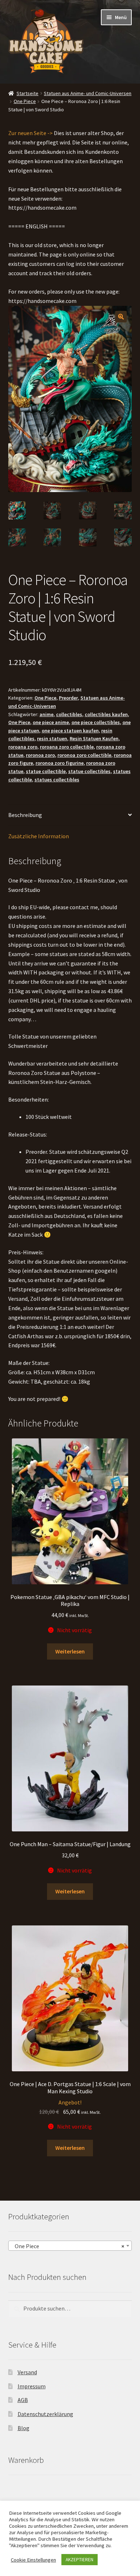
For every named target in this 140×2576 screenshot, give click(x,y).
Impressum (32, 2386)
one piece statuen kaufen (70, 731)
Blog (24, 2428)
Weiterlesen (70, 1651)
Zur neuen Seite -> (31, 133)
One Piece (25, 101)
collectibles (69, 714)
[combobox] (70, 2246)
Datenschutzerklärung (45, 2414)
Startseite (27, 93)
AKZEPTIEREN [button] (80, 2560)
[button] (121, 317)
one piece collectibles (96, 722)
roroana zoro (23, 747)
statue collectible (46, 771)
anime (46, 714)
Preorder (68, 698)
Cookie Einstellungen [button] (33, 2560)
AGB (23, 2400)
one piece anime (51, 722)
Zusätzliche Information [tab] (39, 836)
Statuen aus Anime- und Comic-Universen (88, 93)
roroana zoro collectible (67, 747)
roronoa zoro (40, 755)
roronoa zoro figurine (60, 763)
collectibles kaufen (106, 714)
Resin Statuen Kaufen (94, 738)
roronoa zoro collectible (84, 755)
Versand (27, 2372)
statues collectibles (57, 780)
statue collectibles (89, 771)
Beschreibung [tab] (25, 815)
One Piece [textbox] (68, 2246)
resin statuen (52, 738)
